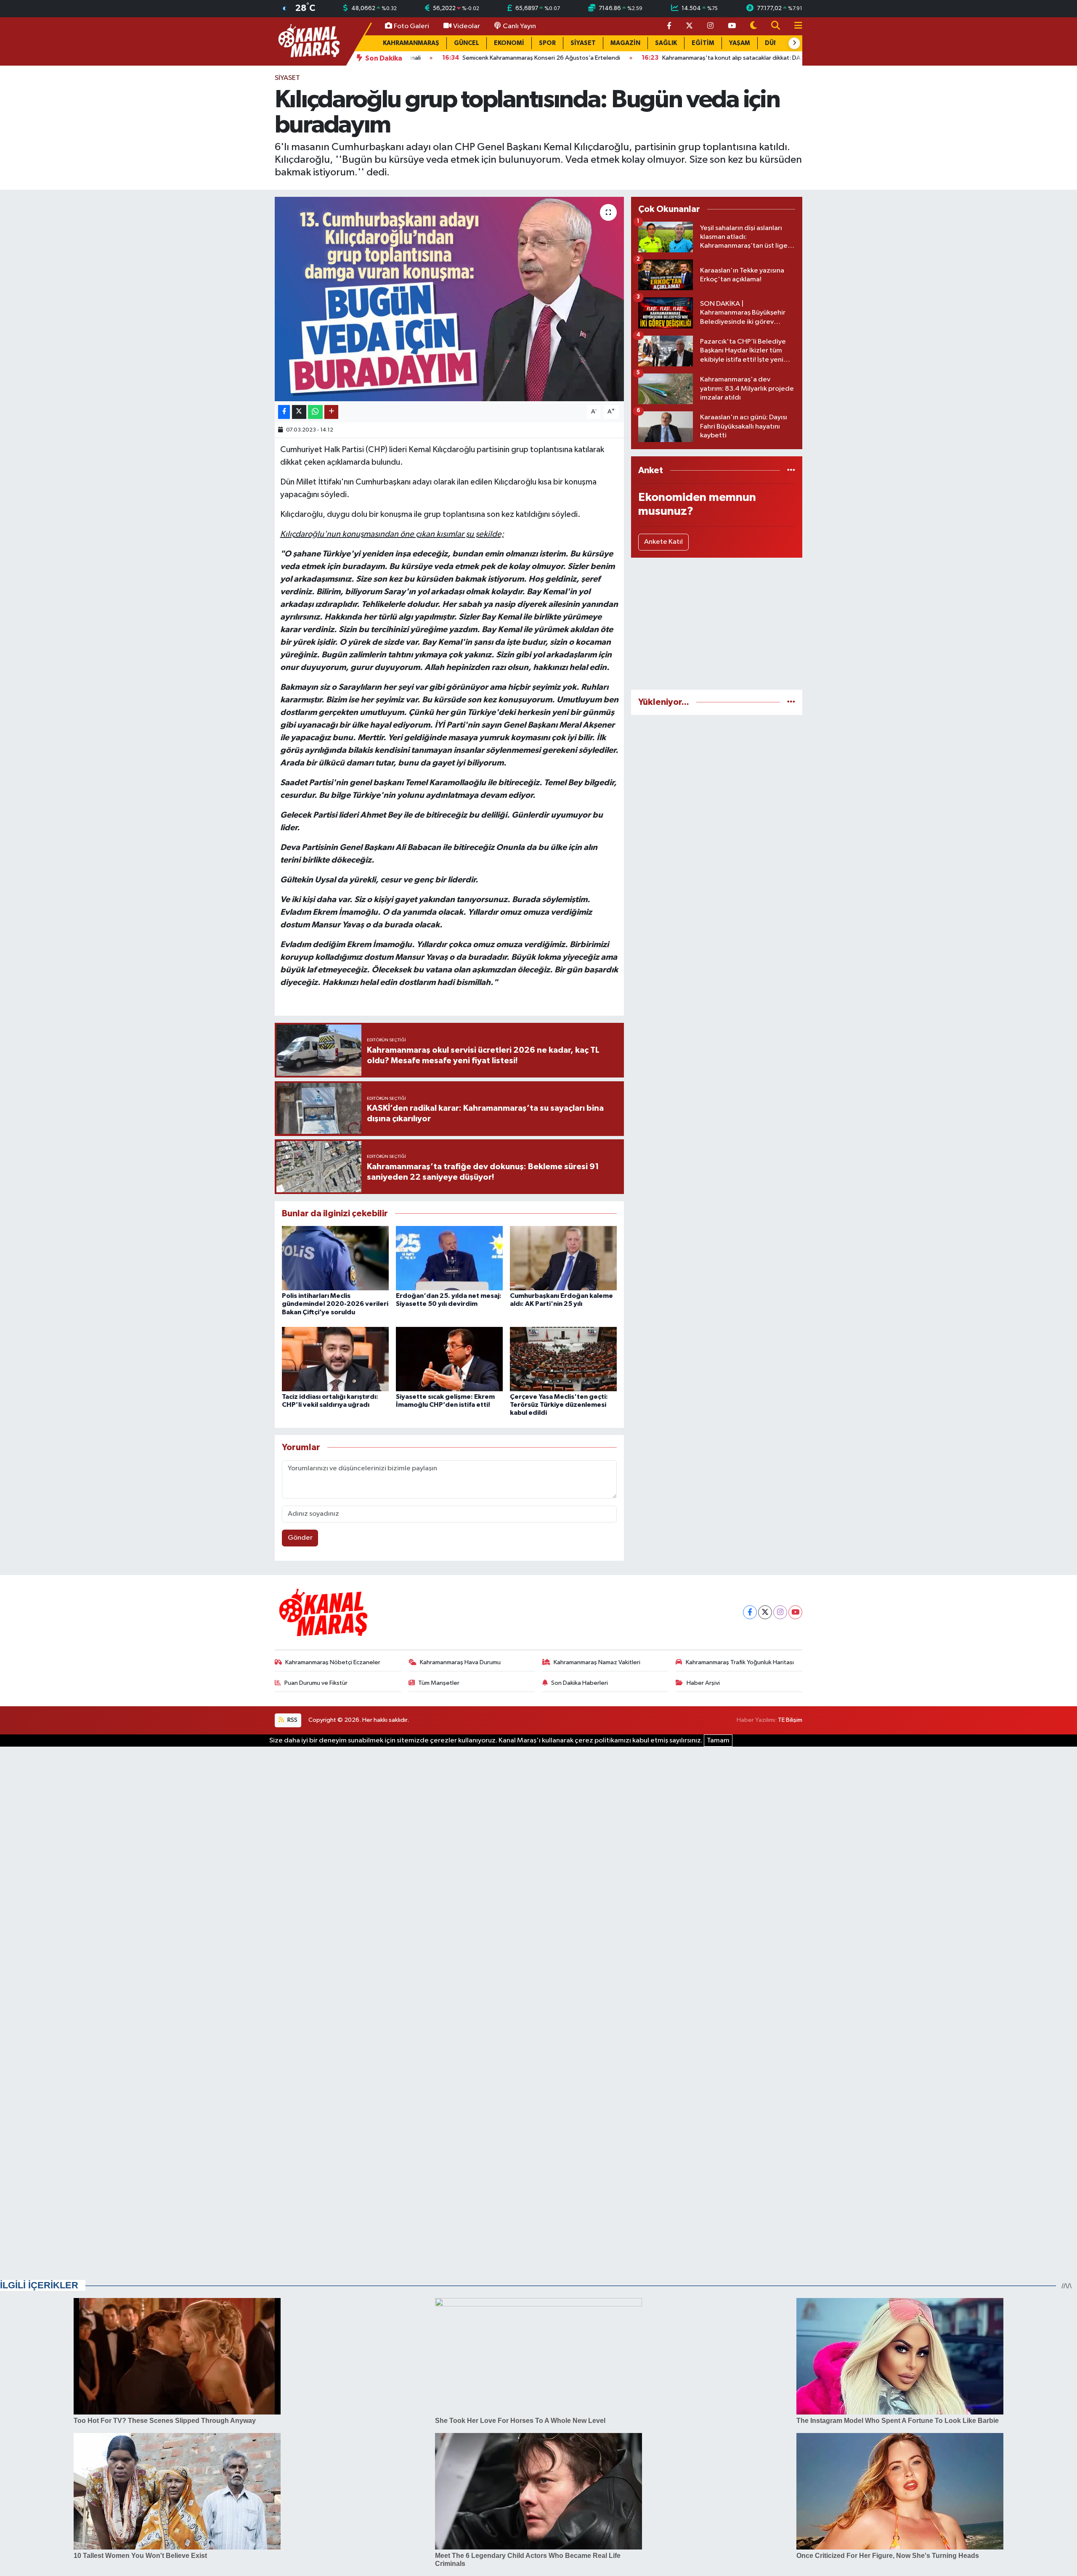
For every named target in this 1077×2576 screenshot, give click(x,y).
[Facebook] (750, 1612)
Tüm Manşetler (439, 1683)
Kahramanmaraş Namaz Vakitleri (597, 1662)
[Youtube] (795, 1612)
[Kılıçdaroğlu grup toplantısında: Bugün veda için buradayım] (450, 299)
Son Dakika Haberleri (580, 1683)
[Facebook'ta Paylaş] (284, 412)
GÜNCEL (467, 43)
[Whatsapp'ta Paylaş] (315, 412)
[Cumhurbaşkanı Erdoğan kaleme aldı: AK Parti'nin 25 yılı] (563, 1258)
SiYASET (287, 78)
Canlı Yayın (519, 26)
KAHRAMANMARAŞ (411, 43)
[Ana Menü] (795, 26)
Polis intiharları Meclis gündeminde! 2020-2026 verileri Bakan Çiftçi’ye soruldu (335, 1304)
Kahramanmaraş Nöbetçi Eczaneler (333, 1662)
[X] (765, 1612)
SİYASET (583, 43)
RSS (292, 1720)
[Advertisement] (717, 624)
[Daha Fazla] (331, 412)
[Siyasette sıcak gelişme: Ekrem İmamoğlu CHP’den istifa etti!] (449, 1359)
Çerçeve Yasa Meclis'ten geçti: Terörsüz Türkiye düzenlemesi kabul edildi (559, 1405)
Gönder (300, 1538)
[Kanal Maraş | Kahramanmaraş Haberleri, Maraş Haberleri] (308, 41)
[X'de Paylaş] (299, 412)
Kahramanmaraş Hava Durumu (460, 1662)
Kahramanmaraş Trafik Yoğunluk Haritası (740, 1662)
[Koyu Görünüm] (753, 26)
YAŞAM (740, 43)
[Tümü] (791, 470)
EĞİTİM (703, 43)
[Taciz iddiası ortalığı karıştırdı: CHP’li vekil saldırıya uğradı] (335, 1359)
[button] (794, 43)
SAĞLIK (666, 43)
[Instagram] (780, 1612)
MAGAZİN (625, 43)
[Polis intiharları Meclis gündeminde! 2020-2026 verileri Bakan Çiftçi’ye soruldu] (335, 1258)
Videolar (467, 26)
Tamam (718, 1741)
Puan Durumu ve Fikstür (316, 1683)
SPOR (547, 43)
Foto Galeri (411, 26)
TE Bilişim (790, 1720)
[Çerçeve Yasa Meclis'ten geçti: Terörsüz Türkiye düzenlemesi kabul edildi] (563, 1359)
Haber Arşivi (703, 1683)
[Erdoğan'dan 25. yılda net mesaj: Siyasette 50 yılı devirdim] (449, 1258)
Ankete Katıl (663, 542)
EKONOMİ (509, 43)
